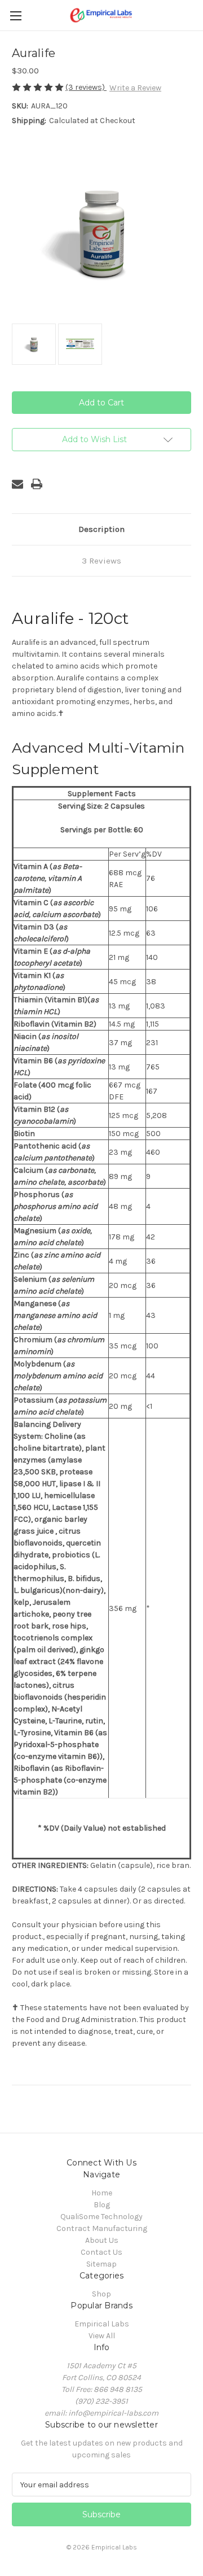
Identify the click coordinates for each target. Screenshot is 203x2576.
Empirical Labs (102, 2324)
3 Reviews (101, 561)
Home (102, 2193)
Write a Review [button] (135, 88)
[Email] (17, 484)
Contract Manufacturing (102, 2228)
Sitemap (101, 2264)
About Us (102, 2240)
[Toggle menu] (16, 16)
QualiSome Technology (101, 2217)
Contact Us (101, 2252)
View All (102, 2336)
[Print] (37, 484)
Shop (101, 2294)
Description (101, 529)
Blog (102, 2205)
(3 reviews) (86, 87)
